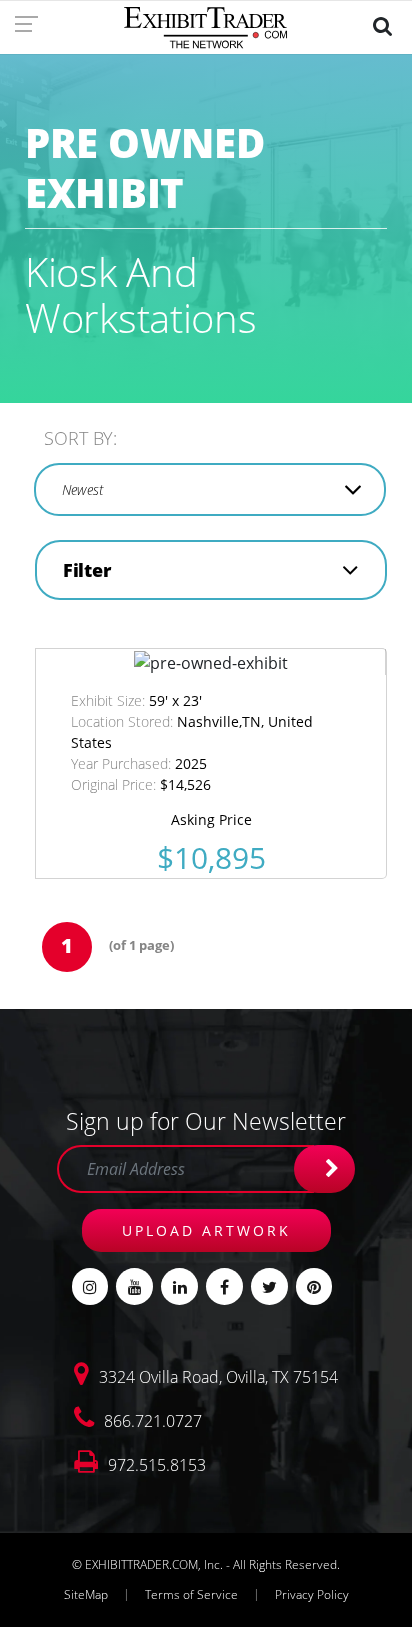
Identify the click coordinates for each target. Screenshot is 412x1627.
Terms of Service (191, 1594)
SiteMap (86, 1594)
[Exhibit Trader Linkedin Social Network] (179, 1286)
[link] (32, 23)
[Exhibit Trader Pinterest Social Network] (314, 1286)
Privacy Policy (312, 1594)
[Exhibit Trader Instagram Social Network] (90, 1286)
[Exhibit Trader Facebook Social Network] (224, 1286)
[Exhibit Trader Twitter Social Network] (269, 1286)
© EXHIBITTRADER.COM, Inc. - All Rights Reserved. (206, 1564)
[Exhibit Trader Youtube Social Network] (134, 1286)
